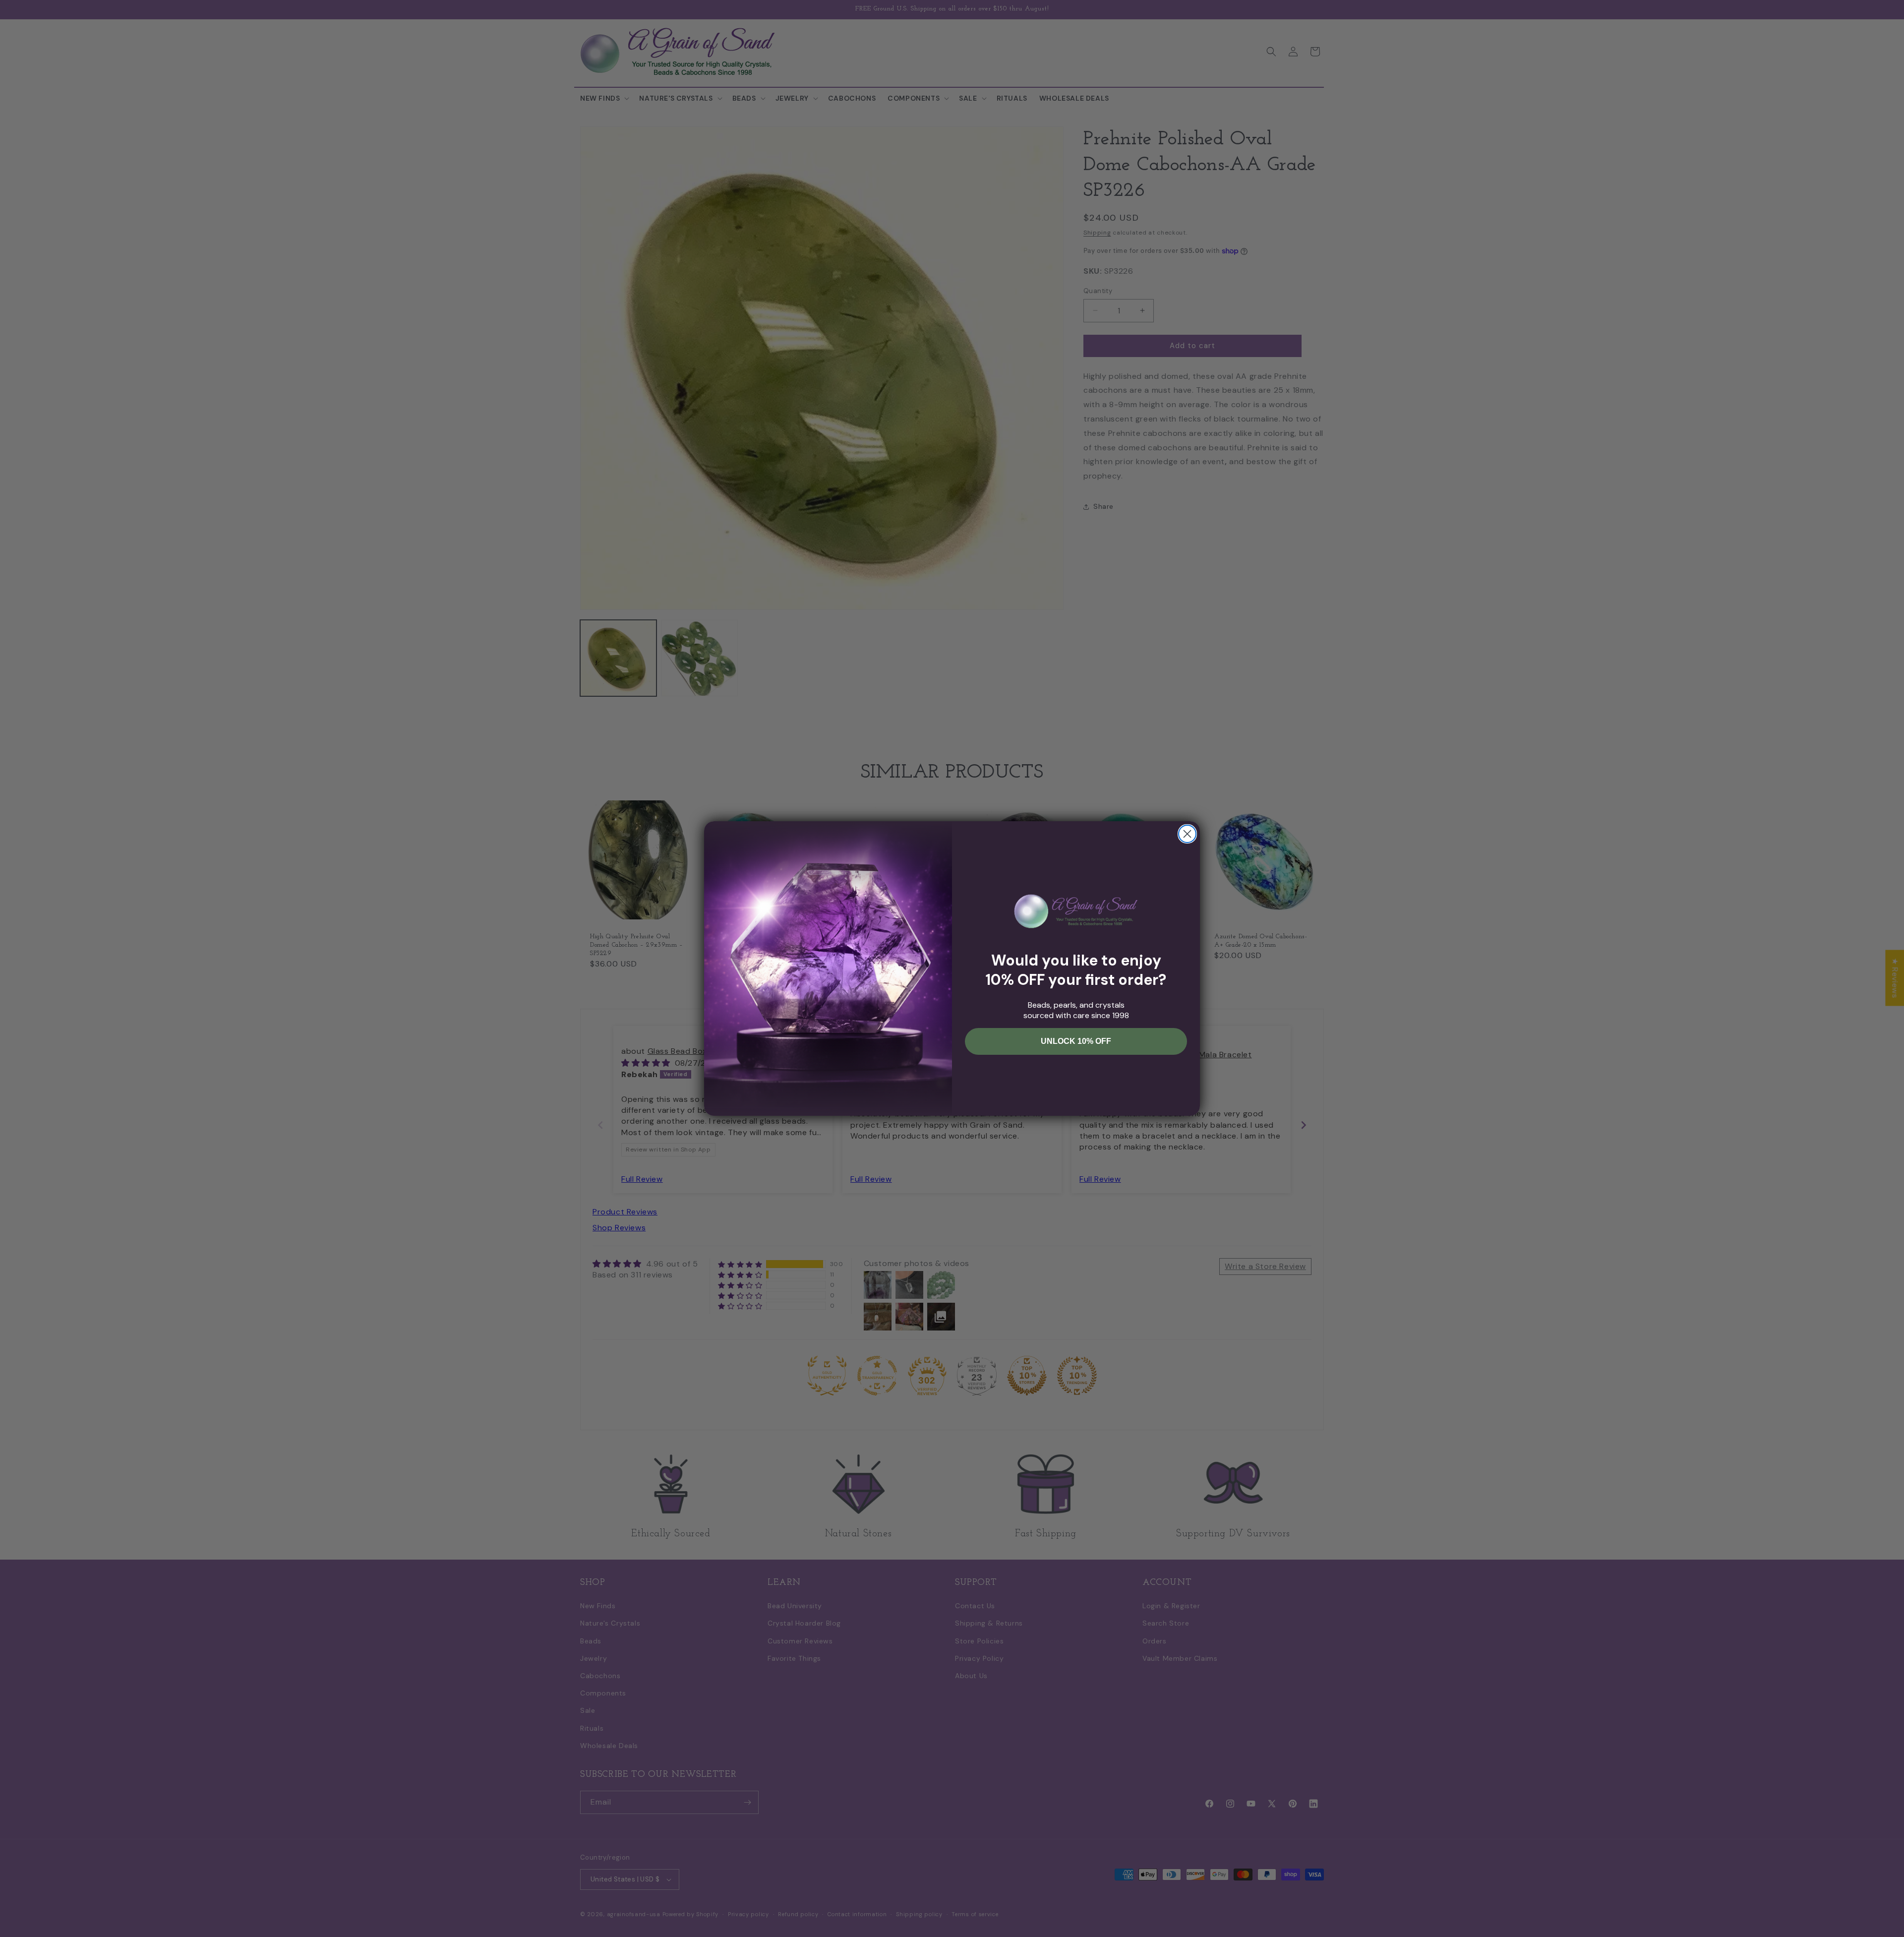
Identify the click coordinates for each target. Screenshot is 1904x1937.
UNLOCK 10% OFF (1076, 1041)
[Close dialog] (1187, 834)
